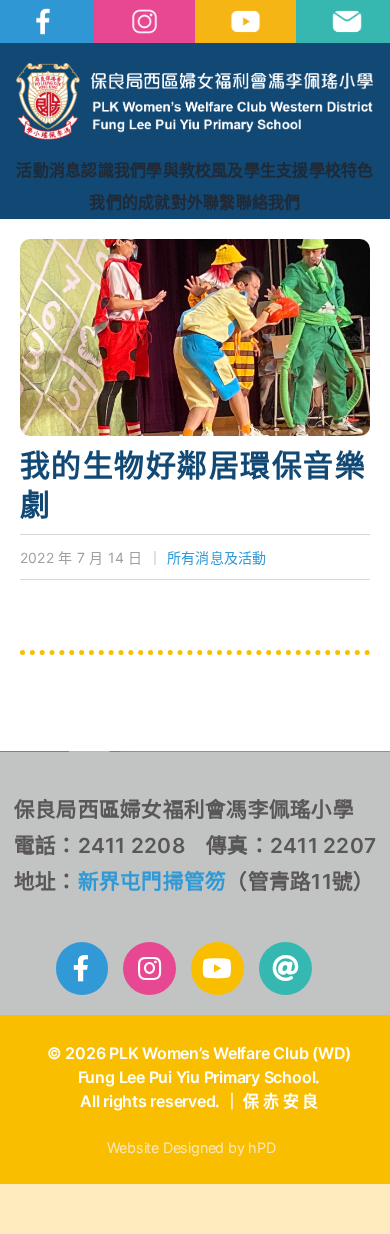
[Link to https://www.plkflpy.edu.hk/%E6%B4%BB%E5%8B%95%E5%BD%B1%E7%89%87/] (217, 968)
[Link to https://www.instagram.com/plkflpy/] (149, 968)
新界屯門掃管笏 (152, 881)
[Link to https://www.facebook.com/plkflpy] (82, 968)
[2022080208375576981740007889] (195, 247)
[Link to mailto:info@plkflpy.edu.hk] (285, 968)
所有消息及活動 (217, 557)
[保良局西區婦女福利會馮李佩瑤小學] (194, 71)
